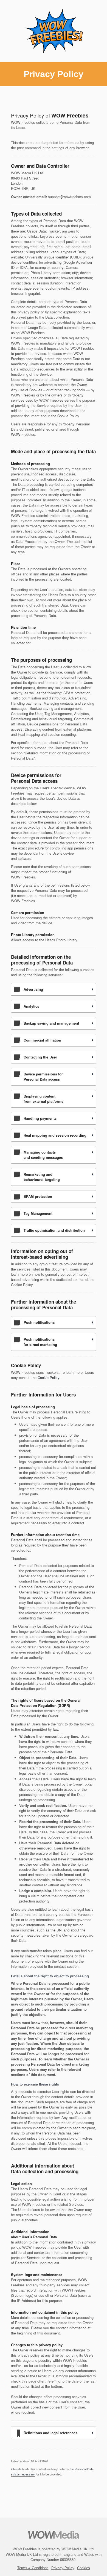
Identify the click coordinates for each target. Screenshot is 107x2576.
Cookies (84, 2568)
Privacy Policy (63, 2568)
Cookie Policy (48, 1377)
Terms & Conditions (33, 2568)
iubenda (16, 2469)
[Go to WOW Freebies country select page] (54, 31)
